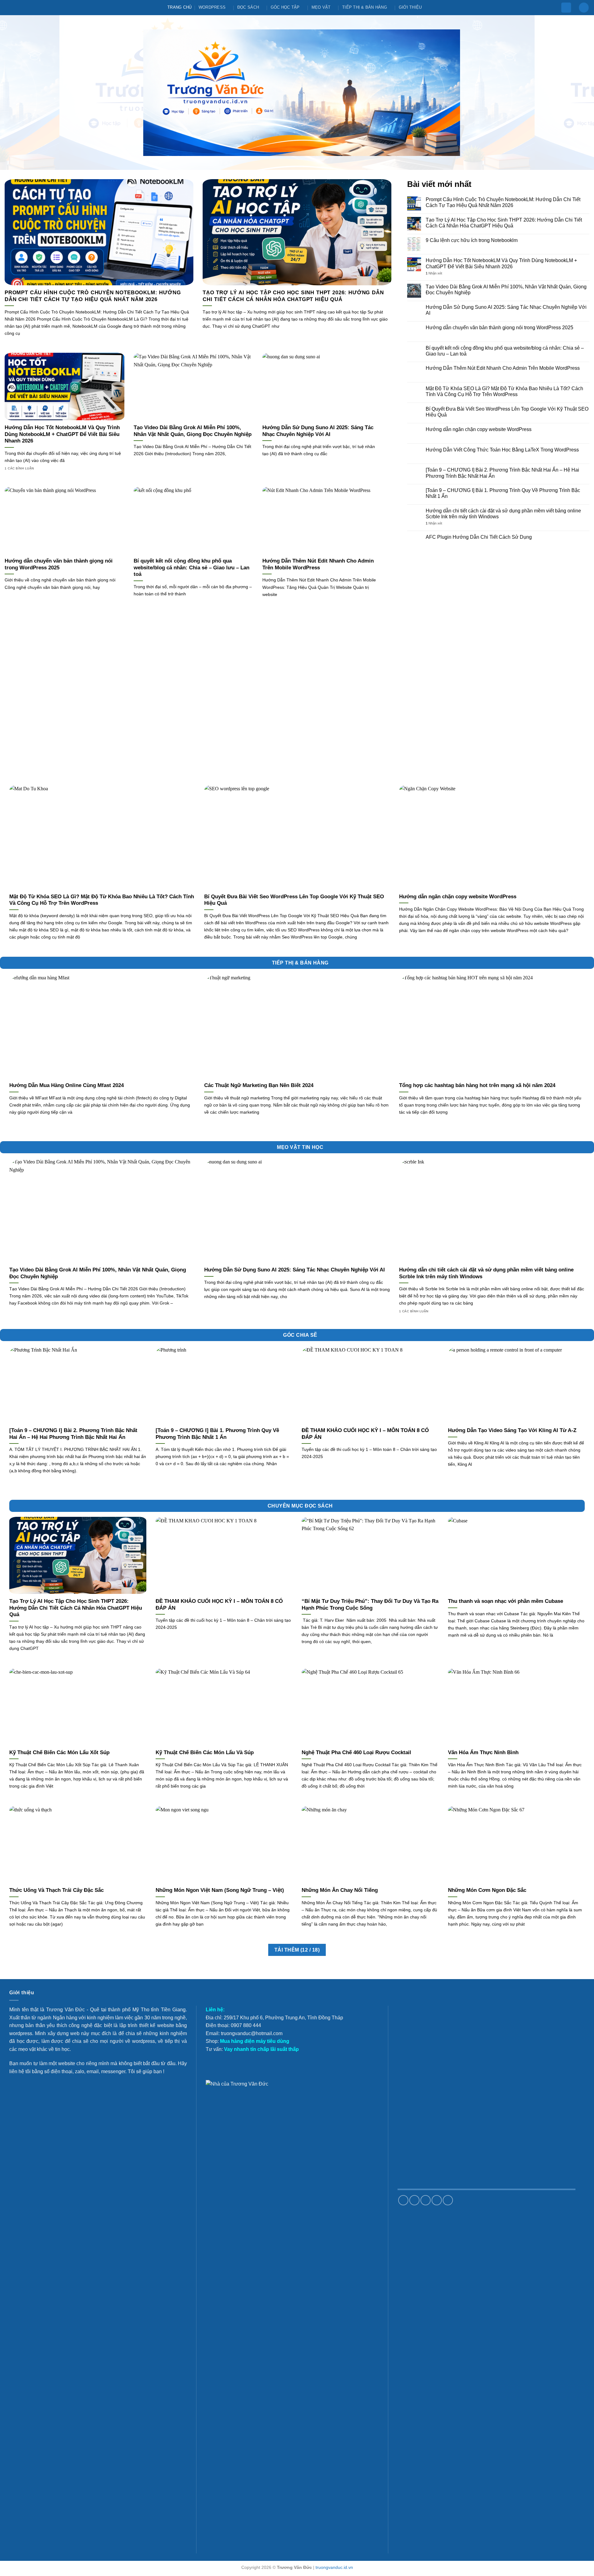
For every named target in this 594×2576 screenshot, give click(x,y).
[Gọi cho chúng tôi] (437, 2200)
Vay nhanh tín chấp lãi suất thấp (261, 2049)
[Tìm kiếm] (584, 8)
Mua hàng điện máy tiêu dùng (255, 2041)
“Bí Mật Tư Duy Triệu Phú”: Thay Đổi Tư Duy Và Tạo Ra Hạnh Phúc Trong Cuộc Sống (370, 1605)
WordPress (212, 7)
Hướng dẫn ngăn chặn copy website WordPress (479, 429)
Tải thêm (297, 1950)
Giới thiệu (410, 7)
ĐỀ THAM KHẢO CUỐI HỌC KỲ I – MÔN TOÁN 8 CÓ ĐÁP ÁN (365, 1434)
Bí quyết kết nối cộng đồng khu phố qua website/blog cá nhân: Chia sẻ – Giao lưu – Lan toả (192, 567)
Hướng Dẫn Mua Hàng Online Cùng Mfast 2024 (67, 1085)
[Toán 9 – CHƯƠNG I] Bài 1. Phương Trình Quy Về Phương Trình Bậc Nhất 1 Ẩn (503, 493)
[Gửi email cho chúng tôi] (426, 2200)
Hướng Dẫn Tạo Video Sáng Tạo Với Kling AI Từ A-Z (512, 1430)
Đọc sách (248, 7)
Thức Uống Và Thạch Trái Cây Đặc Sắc (56, 1890)
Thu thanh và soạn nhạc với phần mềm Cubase (506, 1601)
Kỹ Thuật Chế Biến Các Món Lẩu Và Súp (205, 1752)
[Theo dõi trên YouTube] (448, 2200)
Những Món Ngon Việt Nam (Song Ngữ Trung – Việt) (220, 1890)
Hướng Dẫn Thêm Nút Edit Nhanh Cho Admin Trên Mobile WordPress (318, 564)
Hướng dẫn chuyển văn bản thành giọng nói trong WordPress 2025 (59, 564)
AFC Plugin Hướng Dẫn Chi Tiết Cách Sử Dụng (479, 537)
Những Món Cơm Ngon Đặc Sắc (487, 1890)
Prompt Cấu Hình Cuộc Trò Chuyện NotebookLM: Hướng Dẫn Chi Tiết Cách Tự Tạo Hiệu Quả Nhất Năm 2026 (93, 296)
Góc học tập (285, 7)
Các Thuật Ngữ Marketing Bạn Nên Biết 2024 (259, 1085)
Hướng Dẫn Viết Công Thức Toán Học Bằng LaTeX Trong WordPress (502, 450)
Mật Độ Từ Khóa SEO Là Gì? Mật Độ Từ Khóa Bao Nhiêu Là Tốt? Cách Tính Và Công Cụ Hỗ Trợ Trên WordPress (504, 391)
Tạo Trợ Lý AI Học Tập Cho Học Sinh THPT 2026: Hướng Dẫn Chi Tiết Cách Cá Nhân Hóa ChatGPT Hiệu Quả (293, 296)
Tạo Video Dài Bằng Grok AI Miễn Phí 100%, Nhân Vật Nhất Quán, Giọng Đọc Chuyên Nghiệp (193, 431)
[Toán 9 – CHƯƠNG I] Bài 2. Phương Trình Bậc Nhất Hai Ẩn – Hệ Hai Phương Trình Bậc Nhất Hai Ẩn (502, 473)
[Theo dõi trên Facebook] (403, 2200)
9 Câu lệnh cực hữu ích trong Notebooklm (472, 240)
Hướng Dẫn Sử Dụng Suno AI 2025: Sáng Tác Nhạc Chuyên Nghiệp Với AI (318, 431)
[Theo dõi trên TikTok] (414, 2200)
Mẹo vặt (321, 7)
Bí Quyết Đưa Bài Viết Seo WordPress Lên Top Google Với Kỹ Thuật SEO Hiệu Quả (507, 412)
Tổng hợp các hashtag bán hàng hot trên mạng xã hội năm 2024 (477, 1085)
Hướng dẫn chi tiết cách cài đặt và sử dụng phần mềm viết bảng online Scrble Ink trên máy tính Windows (503, 514)
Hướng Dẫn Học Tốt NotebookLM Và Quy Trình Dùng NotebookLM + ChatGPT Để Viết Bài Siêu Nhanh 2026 (62, 434)
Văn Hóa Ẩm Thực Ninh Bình (483, 1752)
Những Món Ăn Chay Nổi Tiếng (340, 1890)
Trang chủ (179, 7)
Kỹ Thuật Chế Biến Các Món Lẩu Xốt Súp (59, 1752)
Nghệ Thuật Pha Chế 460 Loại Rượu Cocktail (356, 1752)
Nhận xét (434, 273)
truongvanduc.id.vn (334, 2567)
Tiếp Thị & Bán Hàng (365, 7)
